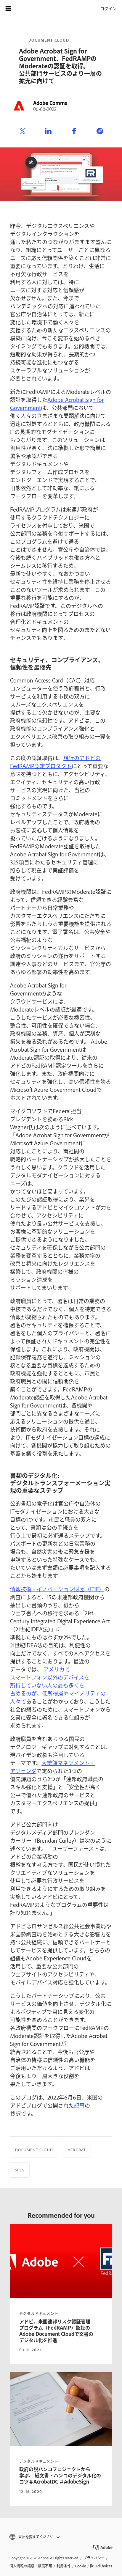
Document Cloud (49, 40)
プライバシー (94, 2558)
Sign (20, 2170)
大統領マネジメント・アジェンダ (52, 1767)
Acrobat (77, 2150)
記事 (79, 2105)
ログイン (108, 8)
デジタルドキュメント (39, 2314)
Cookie (81, 2566)
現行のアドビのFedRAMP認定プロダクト (55, 762)
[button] (61, 2537)
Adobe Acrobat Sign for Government (57, 404)
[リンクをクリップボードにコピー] (100, 131)
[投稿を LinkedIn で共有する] (48, 131)
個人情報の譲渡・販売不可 (31, 2566)
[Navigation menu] (8, 8)
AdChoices (104, 2566)
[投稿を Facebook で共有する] (74, 131)
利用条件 (64, 2566)
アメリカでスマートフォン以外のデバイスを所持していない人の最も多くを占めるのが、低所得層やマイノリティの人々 (58, 1685)
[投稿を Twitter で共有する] (23, 131)
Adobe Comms (50, 103)
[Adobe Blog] (25, 8)
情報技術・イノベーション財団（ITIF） (57, 1589)
